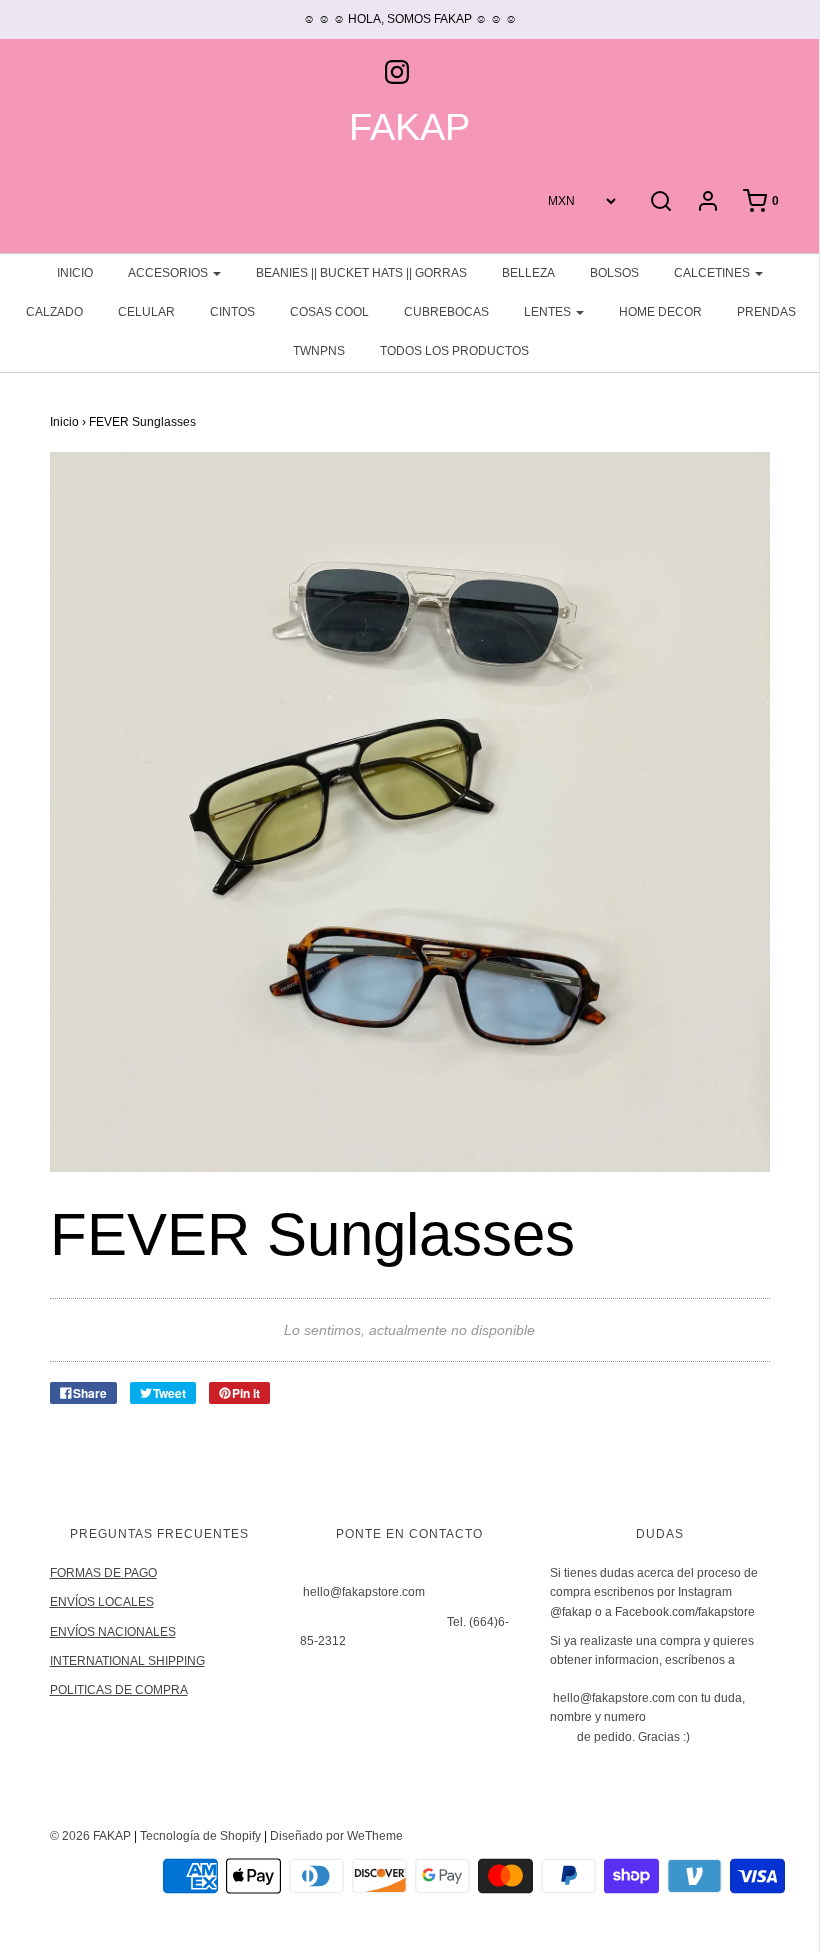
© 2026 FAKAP (90, 1836)
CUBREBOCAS (446, 312)
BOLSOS (614, 273)
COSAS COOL (329, 312)
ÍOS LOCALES (114, 1602)
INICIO (75, 273)
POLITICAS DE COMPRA (119, 1690)
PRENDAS (766, 312)
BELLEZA (528, 273)
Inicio (64, 422)
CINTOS (232, 312)
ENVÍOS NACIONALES (113, 1632)
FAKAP (409, 127)
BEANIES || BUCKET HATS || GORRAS (361, 273)
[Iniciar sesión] (708, 201)
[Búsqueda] (661, 201)
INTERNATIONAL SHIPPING (127, 1661)
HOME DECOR (660, 312)
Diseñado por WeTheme (336, 1836)
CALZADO (54, 312)
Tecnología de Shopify (200, 1836)
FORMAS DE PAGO (103, 1573)
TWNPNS (319, 351)
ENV (62, 1602)
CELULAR (146, 312)
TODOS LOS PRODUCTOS (454, 351)
